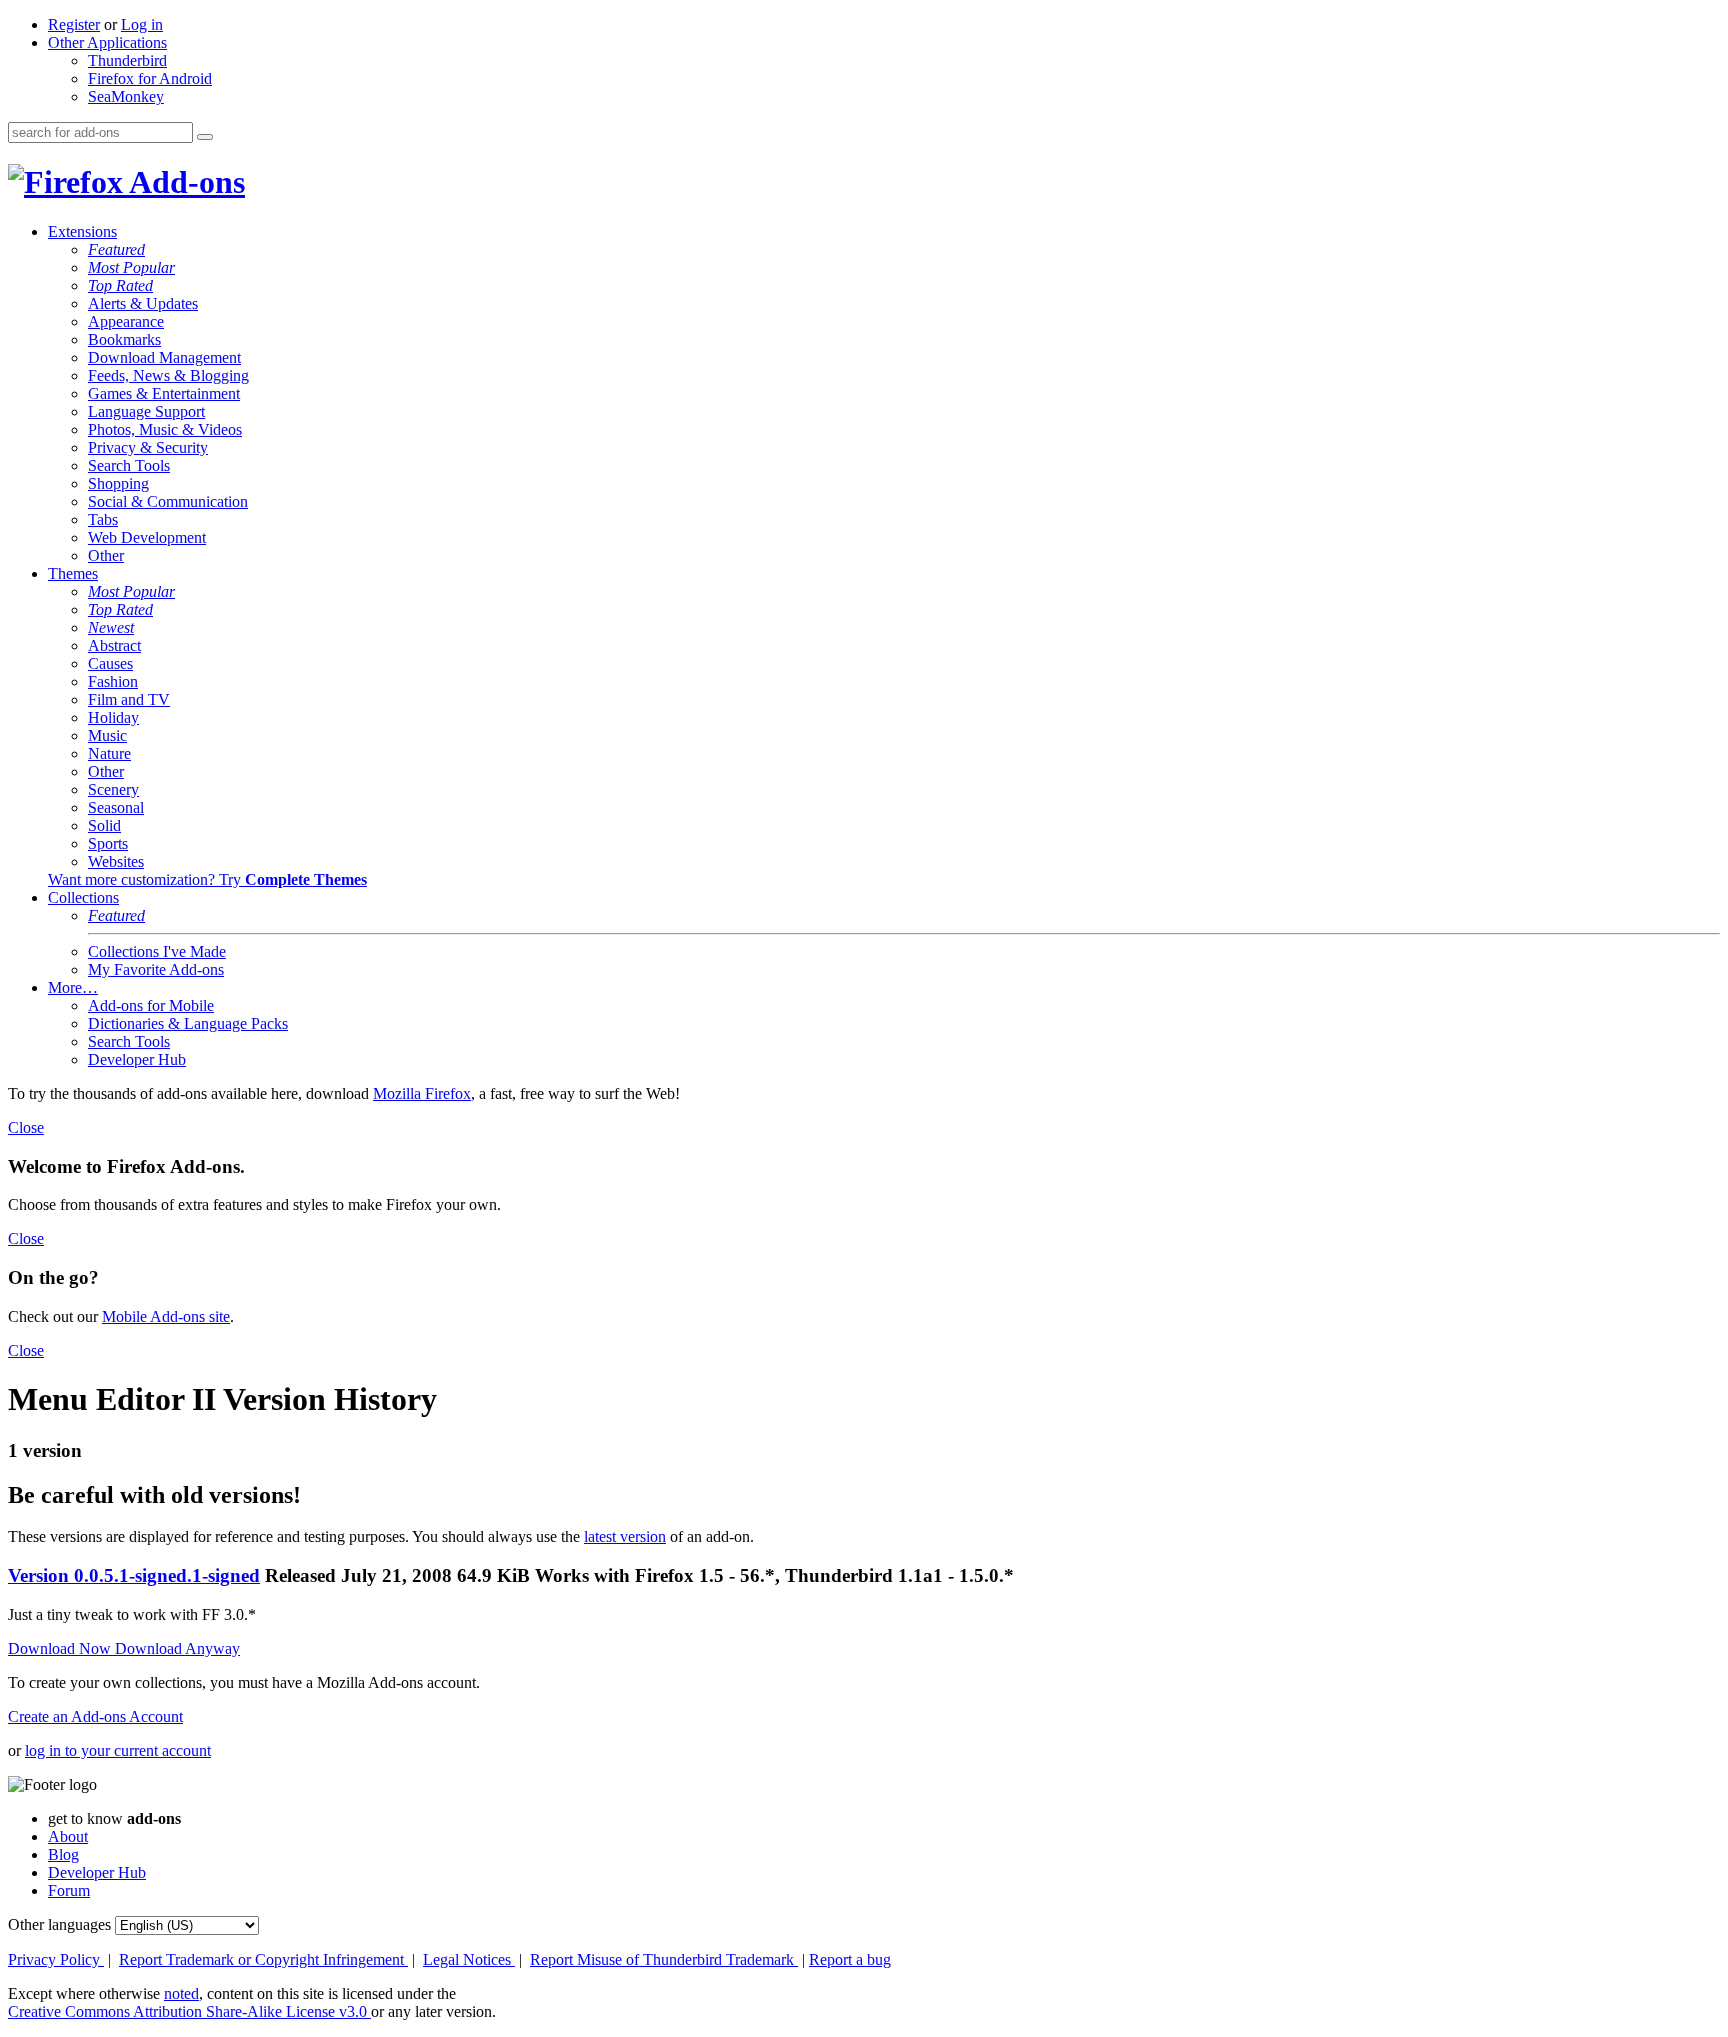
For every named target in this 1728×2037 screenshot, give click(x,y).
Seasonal (116, 807)
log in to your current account (118, 1750)
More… (73, 987)
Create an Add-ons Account (95, 1716)
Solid (104, 825)
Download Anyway (177, 1648)
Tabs (103, 519)
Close (26, 1127)
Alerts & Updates (143, 303)
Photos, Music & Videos (165, 429)
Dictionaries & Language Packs (188, 1023)
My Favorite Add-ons (156, 969)
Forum (69, 1890)
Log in (142, 24)
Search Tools (129, 465)
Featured (116, 249)
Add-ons (184, 182)
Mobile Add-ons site (166, 1316)
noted (181, 1993)
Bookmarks (124, 339)
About (68, 1836)
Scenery (113, 789)
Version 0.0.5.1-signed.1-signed (134, 1575)
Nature (109, 753)
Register (74, 24)
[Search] (205, 137)
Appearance (126, 321)
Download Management (164, 357)
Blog (63, 1854)
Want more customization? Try (207, 879)
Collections (83, 897)
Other (106, 555)
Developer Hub (137, 1059)
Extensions (82, 231)
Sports (108, 843)
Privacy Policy (56, 1959)
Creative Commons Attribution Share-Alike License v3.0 (189, 2011)
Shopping (118, 483)
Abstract (114, 645)
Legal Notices (469, 1959)
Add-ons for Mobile (151, 1005)
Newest (111, 627)
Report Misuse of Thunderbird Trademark (664, 1959)
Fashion (113, 681)
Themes (73, 573)
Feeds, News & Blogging (168, 375)
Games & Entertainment (164, 393)
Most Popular (131, 267)
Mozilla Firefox (422, 1093)
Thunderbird (127, 60)
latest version (625, 1536)
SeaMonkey (126, 96)
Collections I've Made (157, 951)
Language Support (146, 411)
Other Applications (107, 42)
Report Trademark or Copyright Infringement (263, 1959)
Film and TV (129, 699)
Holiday (113, 717)
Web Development (147, 537)
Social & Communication (168, 501)
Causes (110, 663)
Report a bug (850, 1959)
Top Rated (120, 285)
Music (107, 735)
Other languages (59, 1924)
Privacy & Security (148, 447)
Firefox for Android (150, 78)
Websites (116, 861)
